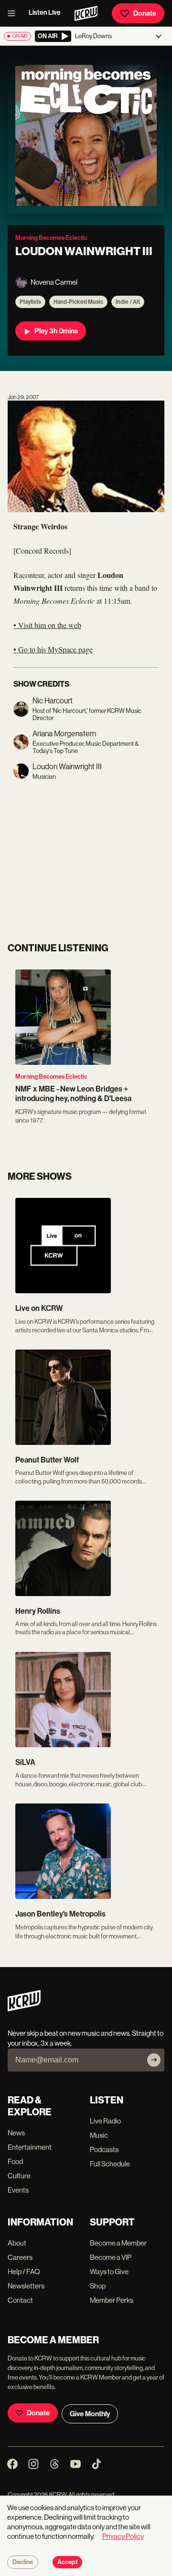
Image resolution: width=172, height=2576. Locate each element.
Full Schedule (110, 2164)
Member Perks (112, 2300)
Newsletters (26, 2286)
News (16, 2133)
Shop (98, 2286)
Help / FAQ (24, 2272)
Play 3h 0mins (56, 331)
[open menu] (14, 13)
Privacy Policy (123, 2536)
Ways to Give (109, 2272)
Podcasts (104, 2149)
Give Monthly (90, 2414)
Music (99, 2135)
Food (15, 2161)
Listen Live (45, 13)
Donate (145, 13)
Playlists (30, 302)
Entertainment (30, 2147)
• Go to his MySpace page (53, 649)
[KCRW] (24, 2009)
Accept (67, 2562)
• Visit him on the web (47, 625)
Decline (23, 2562)
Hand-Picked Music (78, 302)
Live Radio (105, 2121)
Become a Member (118, 2243)
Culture (19, 2176)
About (17, 2243)
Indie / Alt (128, 302)
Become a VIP (111, 2257)
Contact (20, 2300)
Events (18, 2190)
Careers (20, 2257)
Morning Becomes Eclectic (51, 1077)
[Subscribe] (154, 2060)
